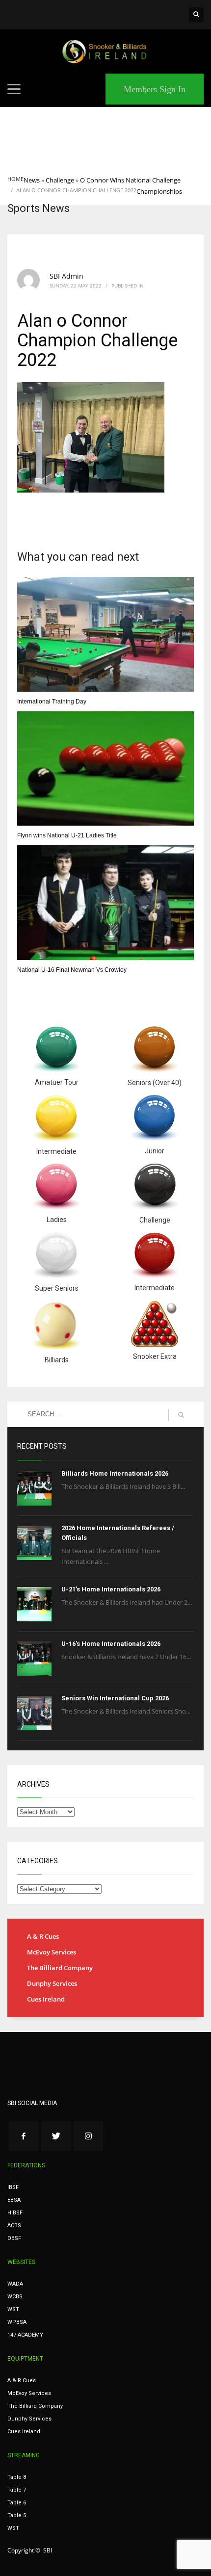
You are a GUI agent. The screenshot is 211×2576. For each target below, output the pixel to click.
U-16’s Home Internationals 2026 (111, 1644)
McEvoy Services (52, 1952)
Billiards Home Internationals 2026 (115, 1473)
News (32, 180)
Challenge (60, 180)
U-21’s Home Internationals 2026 (111, 1589)
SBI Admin (66, 276)
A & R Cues (43, 1936)
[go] (181, 1415)
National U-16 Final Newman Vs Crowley (72, 970)
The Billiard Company (60, 1968)
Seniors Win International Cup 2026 (115, 1698)
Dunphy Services (52, 1983)
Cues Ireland (46, 1999)
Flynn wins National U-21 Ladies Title (67, 835)
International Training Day (52, 702)
